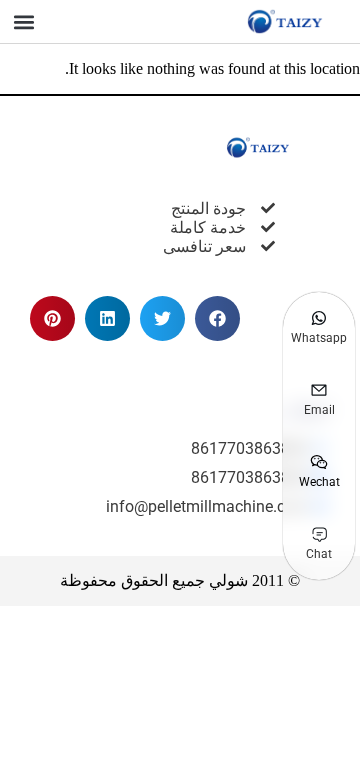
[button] (23, 21)
